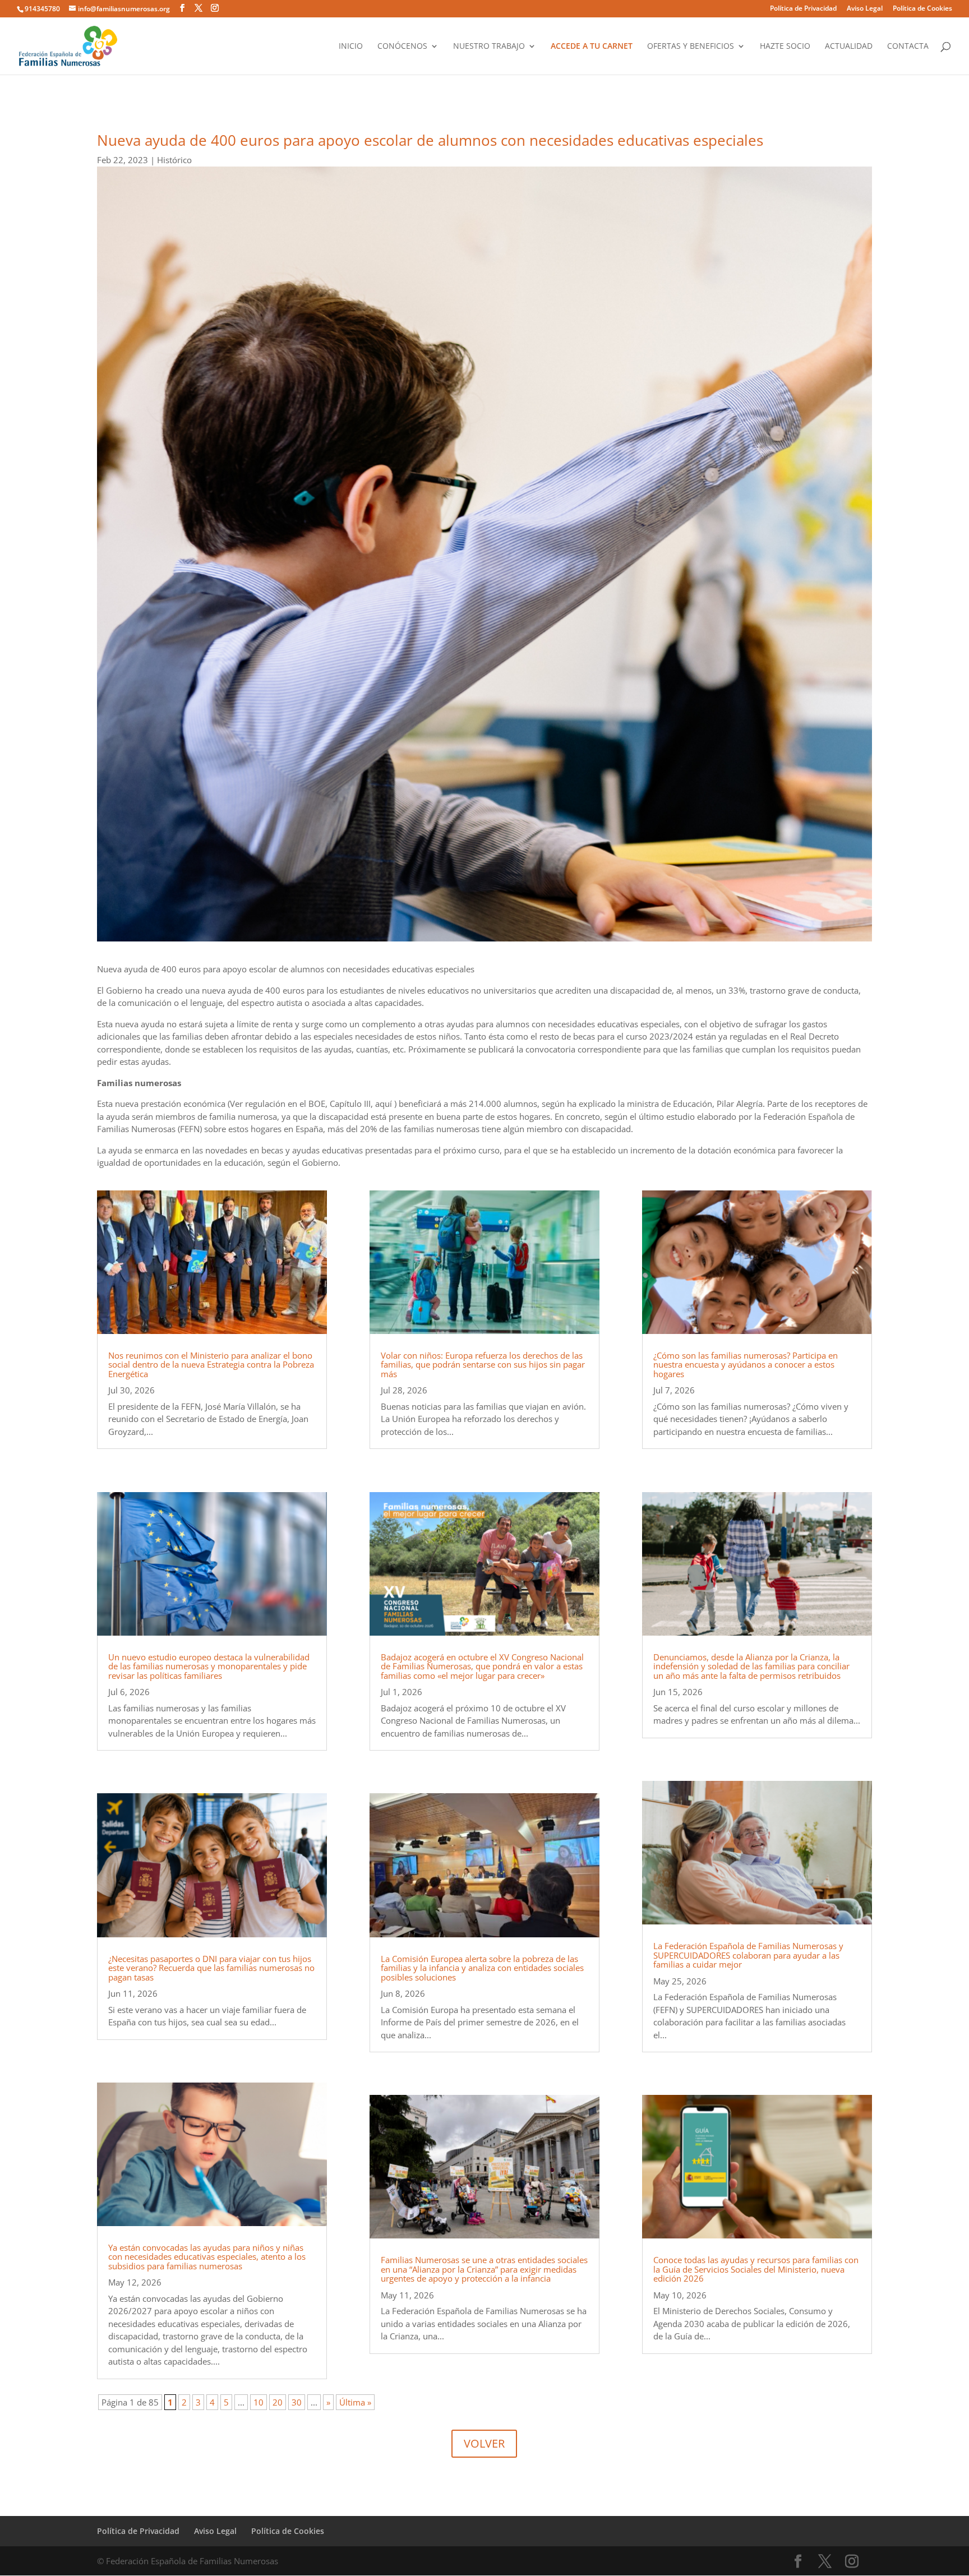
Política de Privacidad (803, 9)
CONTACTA (908, 47)
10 (259, 2402)
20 (278, 2402)
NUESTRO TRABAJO (489, 47)
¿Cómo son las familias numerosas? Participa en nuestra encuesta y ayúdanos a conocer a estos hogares (746, 1365)
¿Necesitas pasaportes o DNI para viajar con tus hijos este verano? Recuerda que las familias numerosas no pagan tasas (211, 1968)
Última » (355, 2402)
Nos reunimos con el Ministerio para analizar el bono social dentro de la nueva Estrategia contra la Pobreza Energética (211, 1365)
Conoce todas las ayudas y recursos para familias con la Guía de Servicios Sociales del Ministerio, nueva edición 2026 (756, 2269)
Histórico (174, 160)
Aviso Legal (865, 9)
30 (297, 2402)
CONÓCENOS (402, 47)
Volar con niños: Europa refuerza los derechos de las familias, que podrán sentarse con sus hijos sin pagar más (483, 1365)
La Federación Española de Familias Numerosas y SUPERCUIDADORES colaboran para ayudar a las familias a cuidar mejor (748, 1955)
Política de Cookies (922, 9)
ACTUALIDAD (849, 47)
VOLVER (484, 2443)
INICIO (351, 47)
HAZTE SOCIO (785, 47)
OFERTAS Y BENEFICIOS (691, 47)
